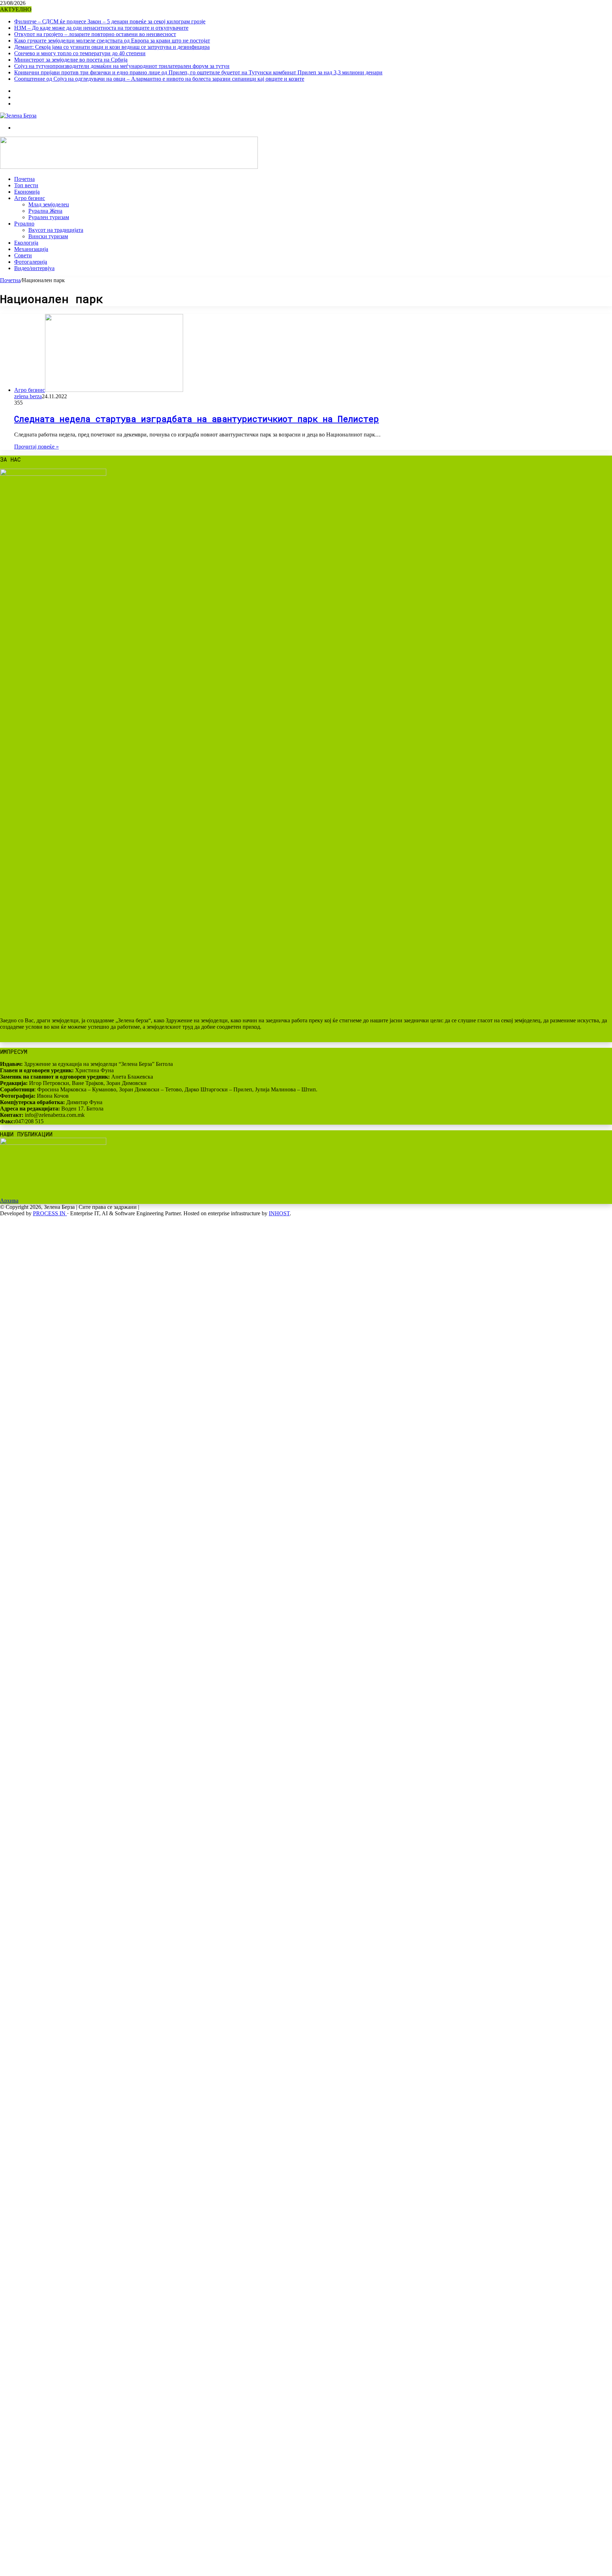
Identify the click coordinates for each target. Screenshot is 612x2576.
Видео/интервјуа (34, 268)
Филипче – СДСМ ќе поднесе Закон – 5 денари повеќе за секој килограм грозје (110, 21)
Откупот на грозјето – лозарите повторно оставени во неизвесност (95, 34)
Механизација (31, 249)
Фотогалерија (31, 262)
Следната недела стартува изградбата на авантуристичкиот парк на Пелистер (197, 419)
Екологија (26, 243)
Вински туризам (48, 236)
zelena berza (28, 396)
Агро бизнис (30, 198)
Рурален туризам (49, 217)
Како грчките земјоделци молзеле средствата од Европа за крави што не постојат (112, 41)
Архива (9, 1201)
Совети (23, 255)
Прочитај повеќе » (36, 447)
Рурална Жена (45, 211)
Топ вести (26, 185)
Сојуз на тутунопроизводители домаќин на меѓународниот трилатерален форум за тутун (122, 66)
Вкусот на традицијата (56, 230)
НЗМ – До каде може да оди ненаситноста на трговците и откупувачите (101, 28)
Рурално (24, 224)
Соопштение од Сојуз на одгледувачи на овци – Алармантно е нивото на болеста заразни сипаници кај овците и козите (159, 79)
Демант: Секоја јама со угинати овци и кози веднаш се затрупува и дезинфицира (112, 47)
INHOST (279, 1213)
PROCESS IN (50, 1213)
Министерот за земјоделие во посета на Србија (71, 60)
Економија (27, 192)
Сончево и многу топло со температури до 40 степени (80, 53)
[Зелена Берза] (18, 116)
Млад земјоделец (49, 204)
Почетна (24, 179)
